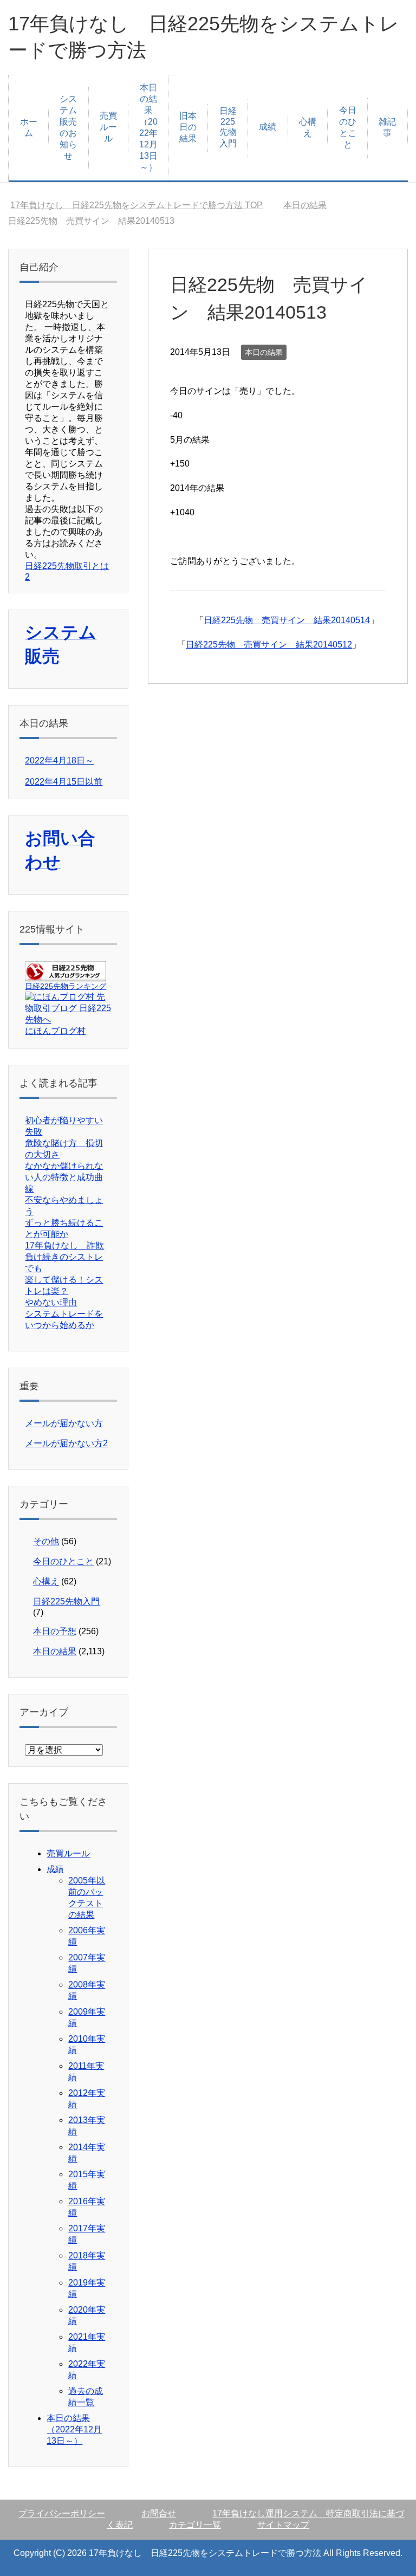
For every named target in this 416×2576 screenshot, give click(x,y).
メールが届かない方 (64, 1423)
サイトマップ (283, 2525)
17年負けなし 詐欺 (64, 1245)
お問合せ (159, 2513)
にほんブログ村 (55, 1031)
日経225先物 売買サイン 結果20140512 (269, 645)
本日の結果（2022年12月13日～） (148, 127)
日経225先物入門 (228, 127)
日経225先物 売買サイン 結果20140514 (287, 620)
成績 (268, 127)
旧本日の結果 (188, 127)
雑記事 (387, 127)
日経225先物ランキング (66, 986)
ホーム (29, 127)
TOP (136, 205)
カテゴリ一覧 (195, 2525)
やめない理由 (51, 1302)
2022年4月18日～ (59, 760)
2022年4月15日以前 (64, 782)
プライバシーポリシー (62, 2513)
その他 (46, 1541)
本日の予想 (55, 1631)
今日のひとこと (348, 127)
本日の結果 (264, 352)
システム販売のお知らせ (68, 127)
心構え (308, 127)
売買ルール (108, 127)
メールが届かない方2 (66, 1443)
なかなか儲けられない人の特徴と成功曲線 (64, 1177)
